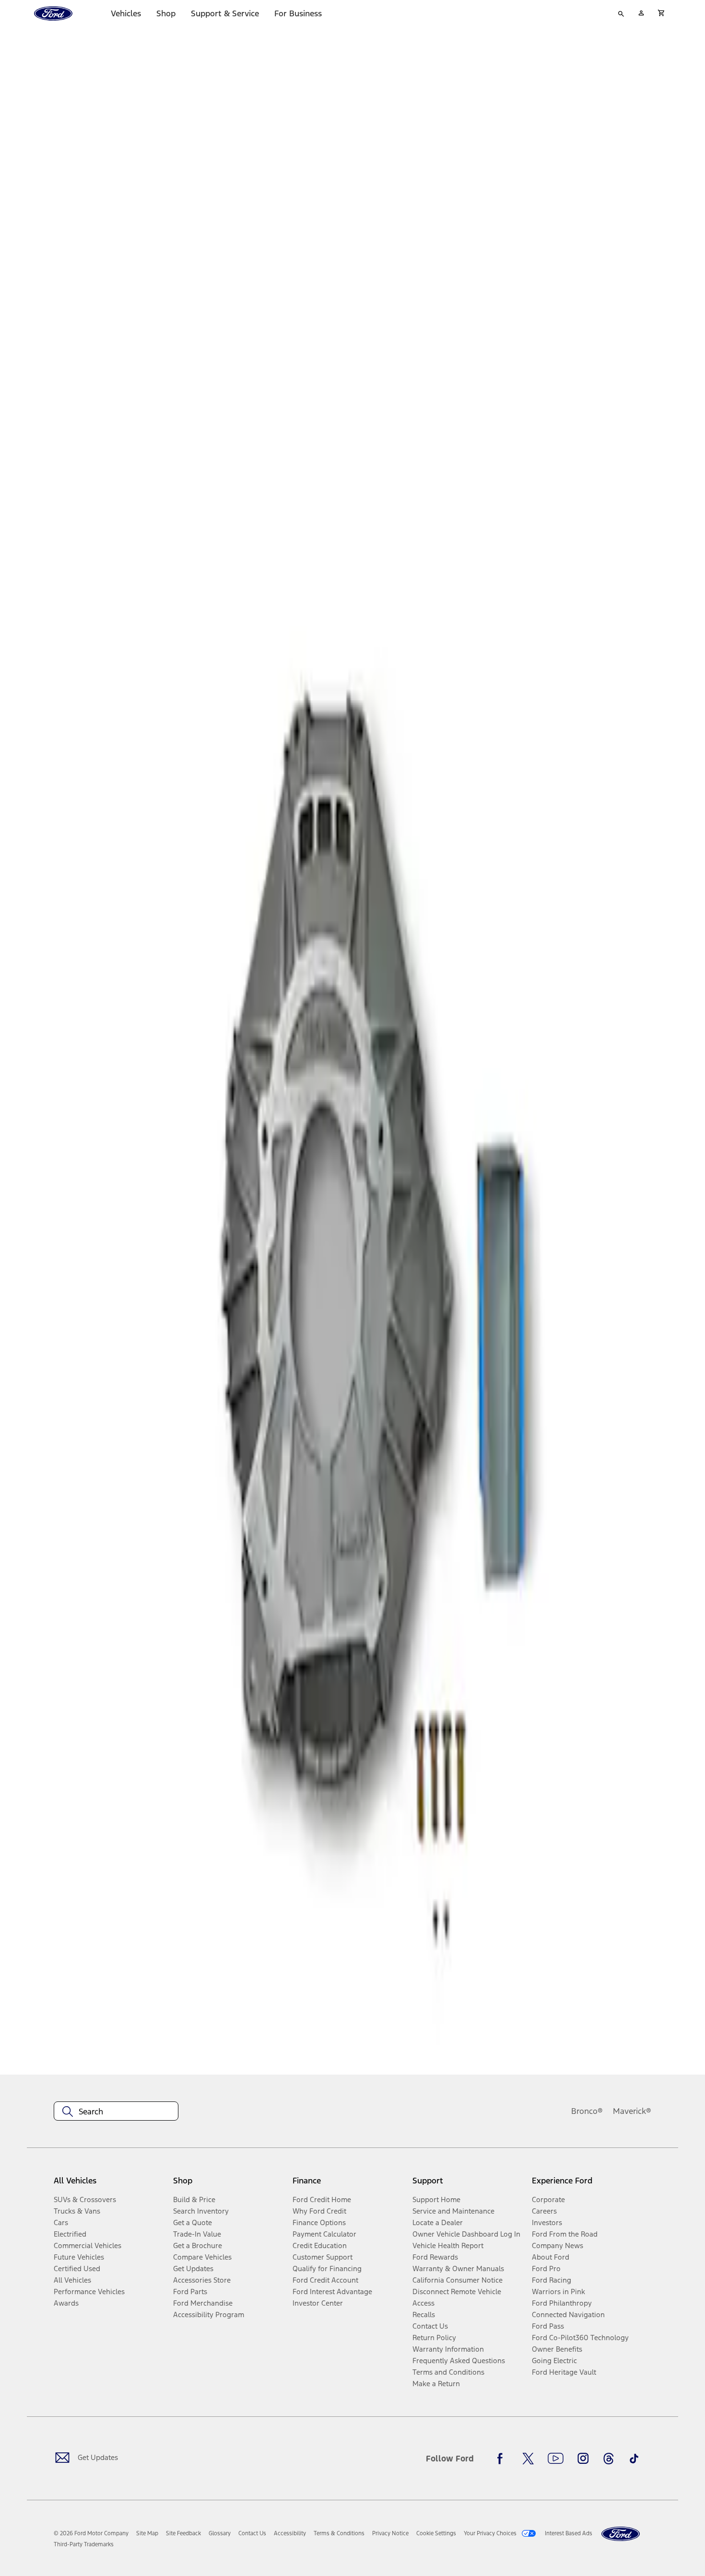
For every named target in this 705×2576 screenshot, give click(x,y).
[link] (147, 2533)
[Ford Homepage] (621, 2534)
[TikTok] (634, 2459)
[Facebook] (503, 2459)
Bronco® (587, 2111)
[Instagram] (583, 2459)
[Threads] (609, 2459)
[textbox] (116, 2112)
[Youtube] (556, 2459)
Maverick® (632, 2111)
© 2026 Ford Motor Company (91, 2533)
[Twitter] (528, 2459)
